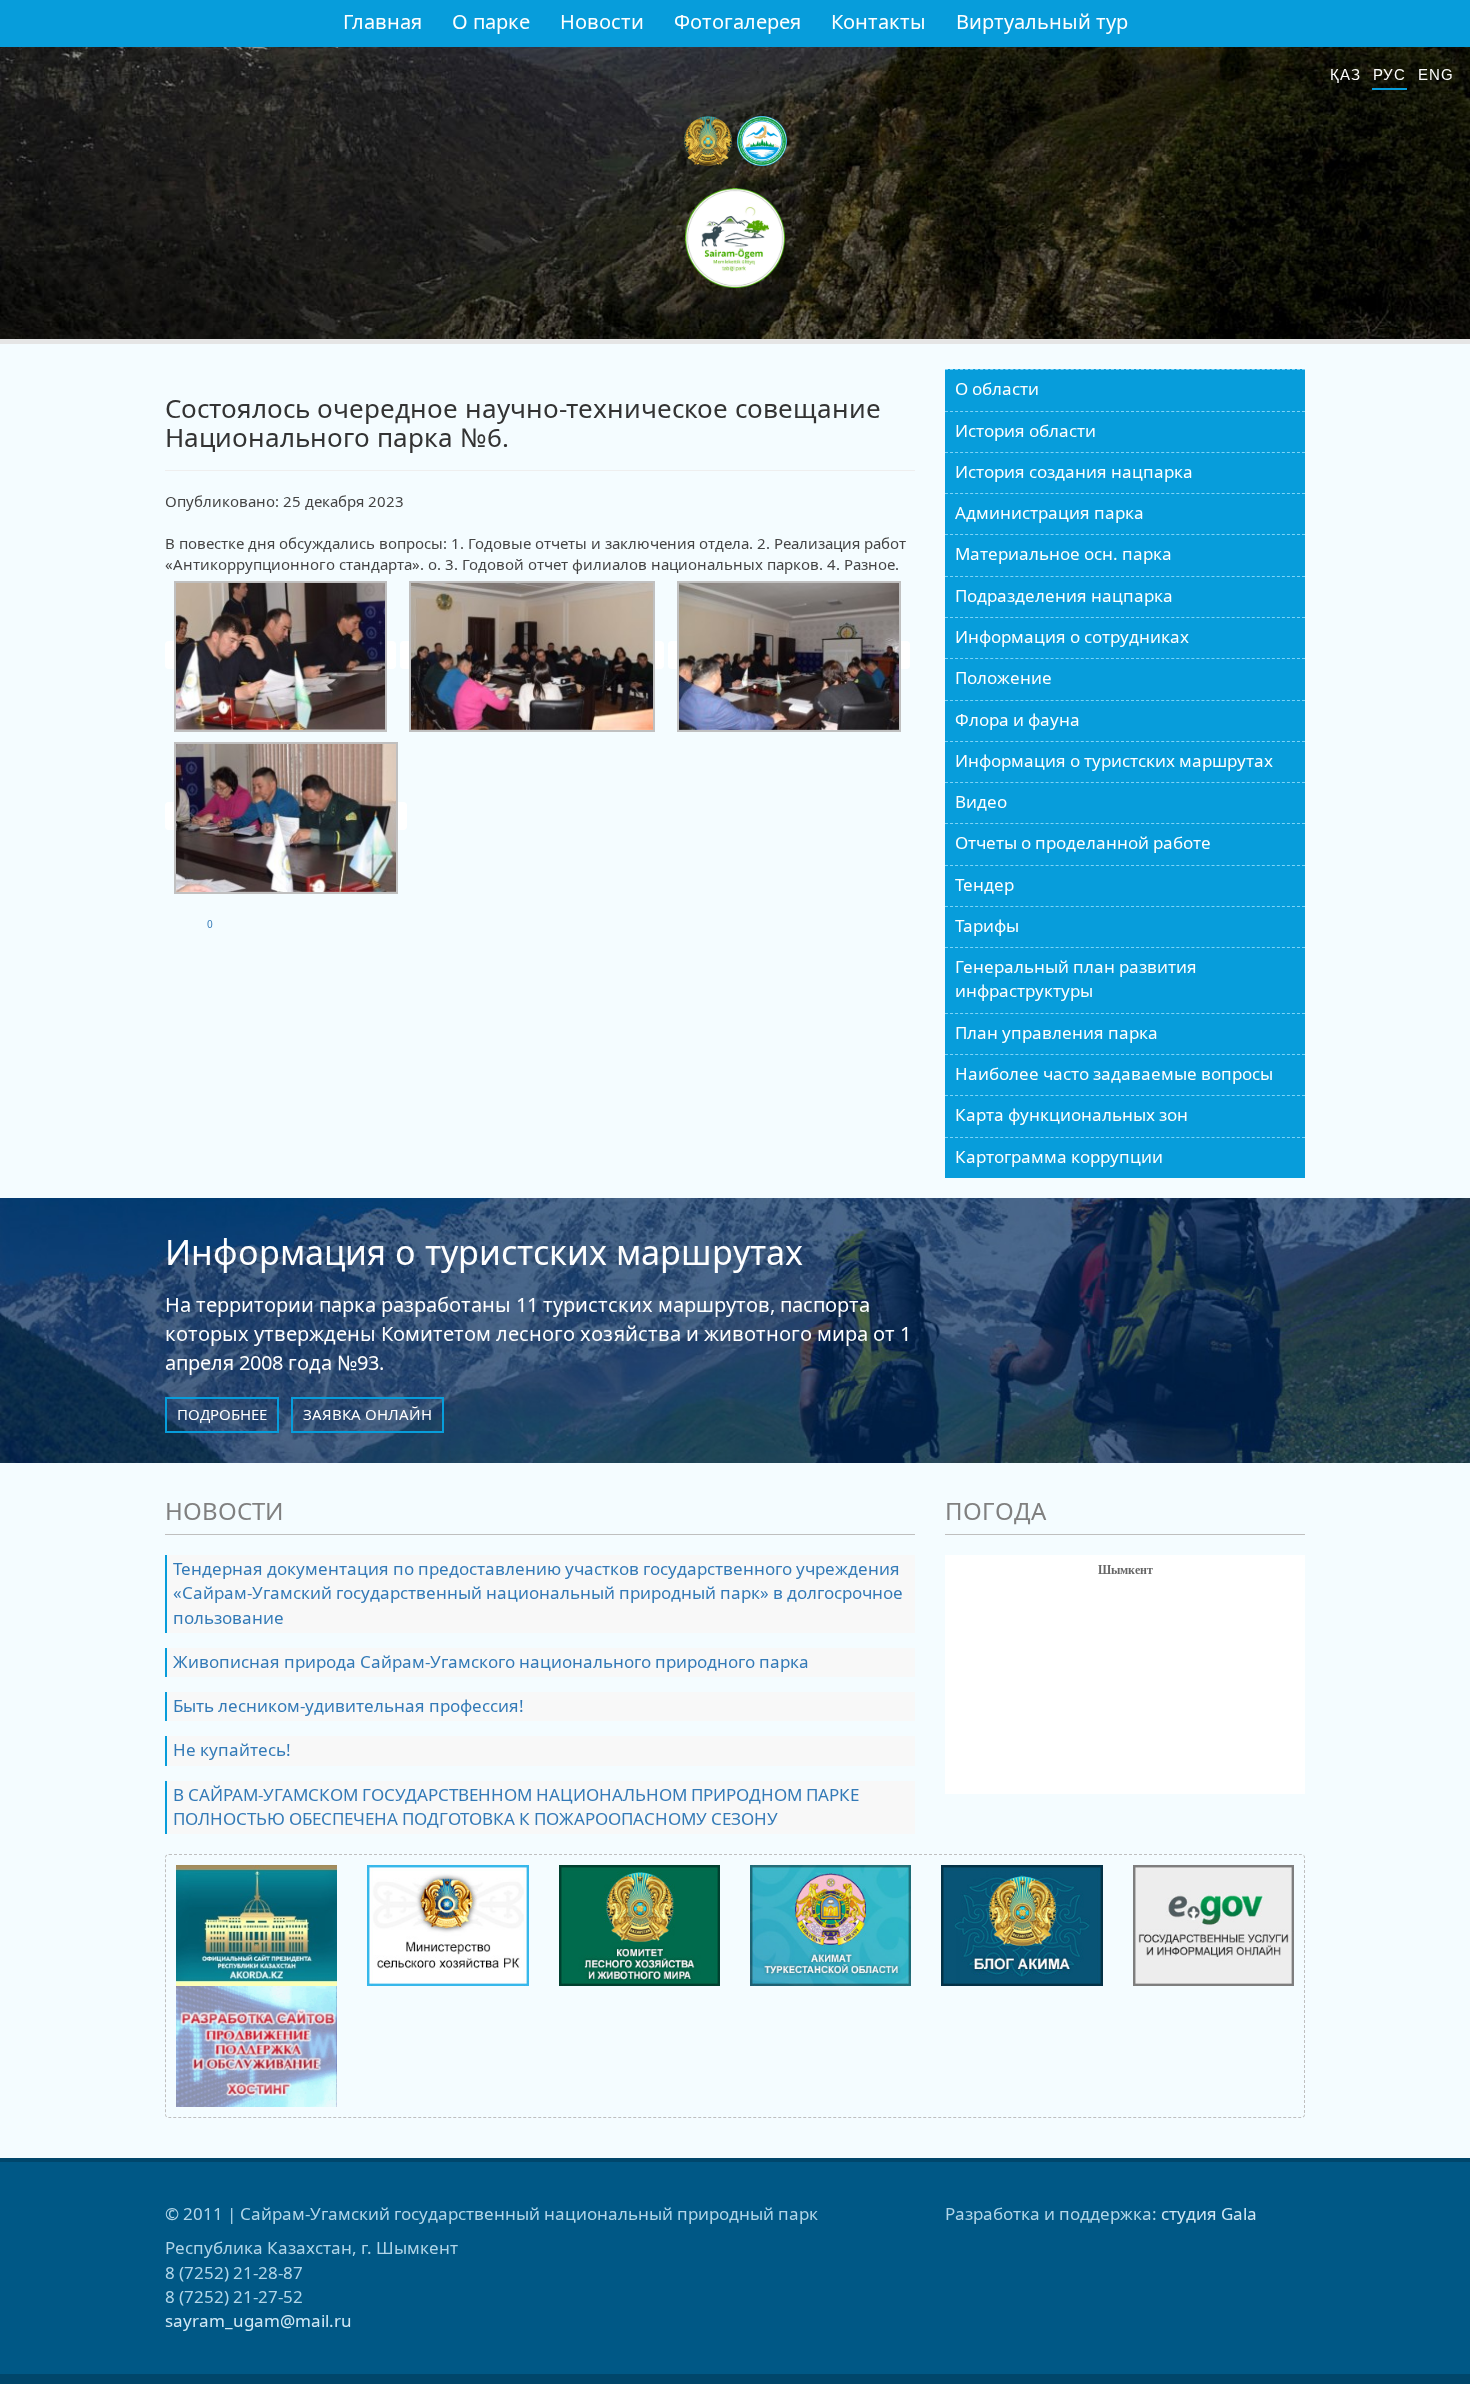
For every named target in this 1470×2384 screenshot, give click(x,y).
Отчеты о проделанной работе (1083, 842)
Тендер (984, 884)
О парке (491, 21)
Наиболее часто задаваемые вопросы (1114, 1073)
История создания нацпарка (1074, 471)
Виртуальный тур (1042, 21)
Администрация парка (1049, 512)
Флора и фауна (1017, 719)
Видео (981, 801)
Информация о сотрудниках (1072, 636)
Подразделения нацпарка (1064, 595)
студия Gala (1209, 2213)
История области (1025, 430)
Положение (1003, 677)
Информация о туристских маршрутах (1114, 760)
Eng (1436, 74)
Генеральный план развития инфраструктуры (1076, 978)
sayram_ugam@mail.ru (258, 2320)
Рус (1390, 74)
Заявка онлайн (367, 1414)
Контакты (878, 21)
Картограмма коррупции (1059, 1156)
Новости (602, 21)
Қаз (1345, 74)
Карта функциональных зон (1071, 1114)
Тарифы (987, 925)
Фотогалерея (737, 21)
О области (997, 388)
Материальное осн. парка (1063, 553)
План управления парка (1056, 1032)
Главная (382, 21)
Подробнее (222, 1414)
